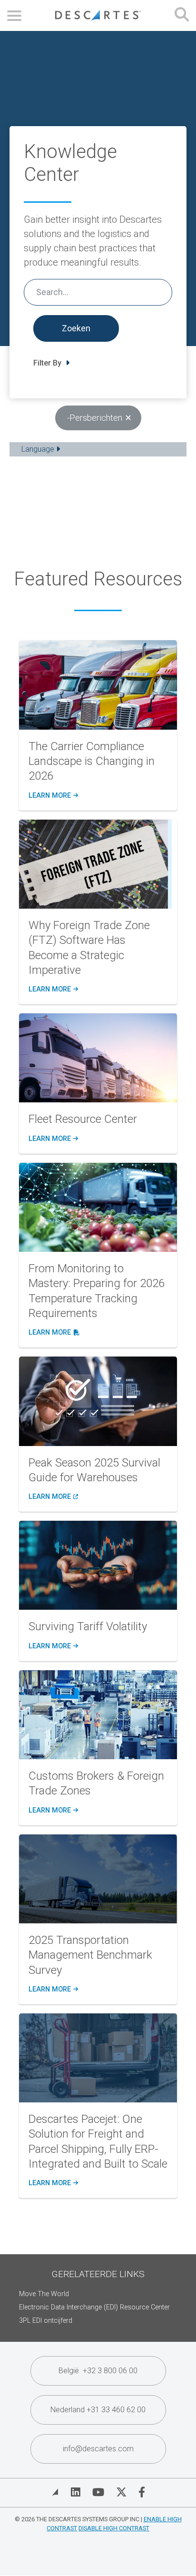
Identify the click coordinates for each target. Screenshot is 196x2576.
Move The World (44, 2294)
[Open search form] (182, 15)
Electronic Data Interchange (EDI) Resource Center (94, 2307)
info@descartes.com (98, 2449)
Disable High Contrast (114, 2528)
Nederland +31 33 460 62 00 (98, 2410)
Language (39, 449)
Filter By (48, 363)
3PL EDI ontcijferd (46, 2321)
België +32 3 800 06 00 (98, 2371)
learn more (53, 796)
